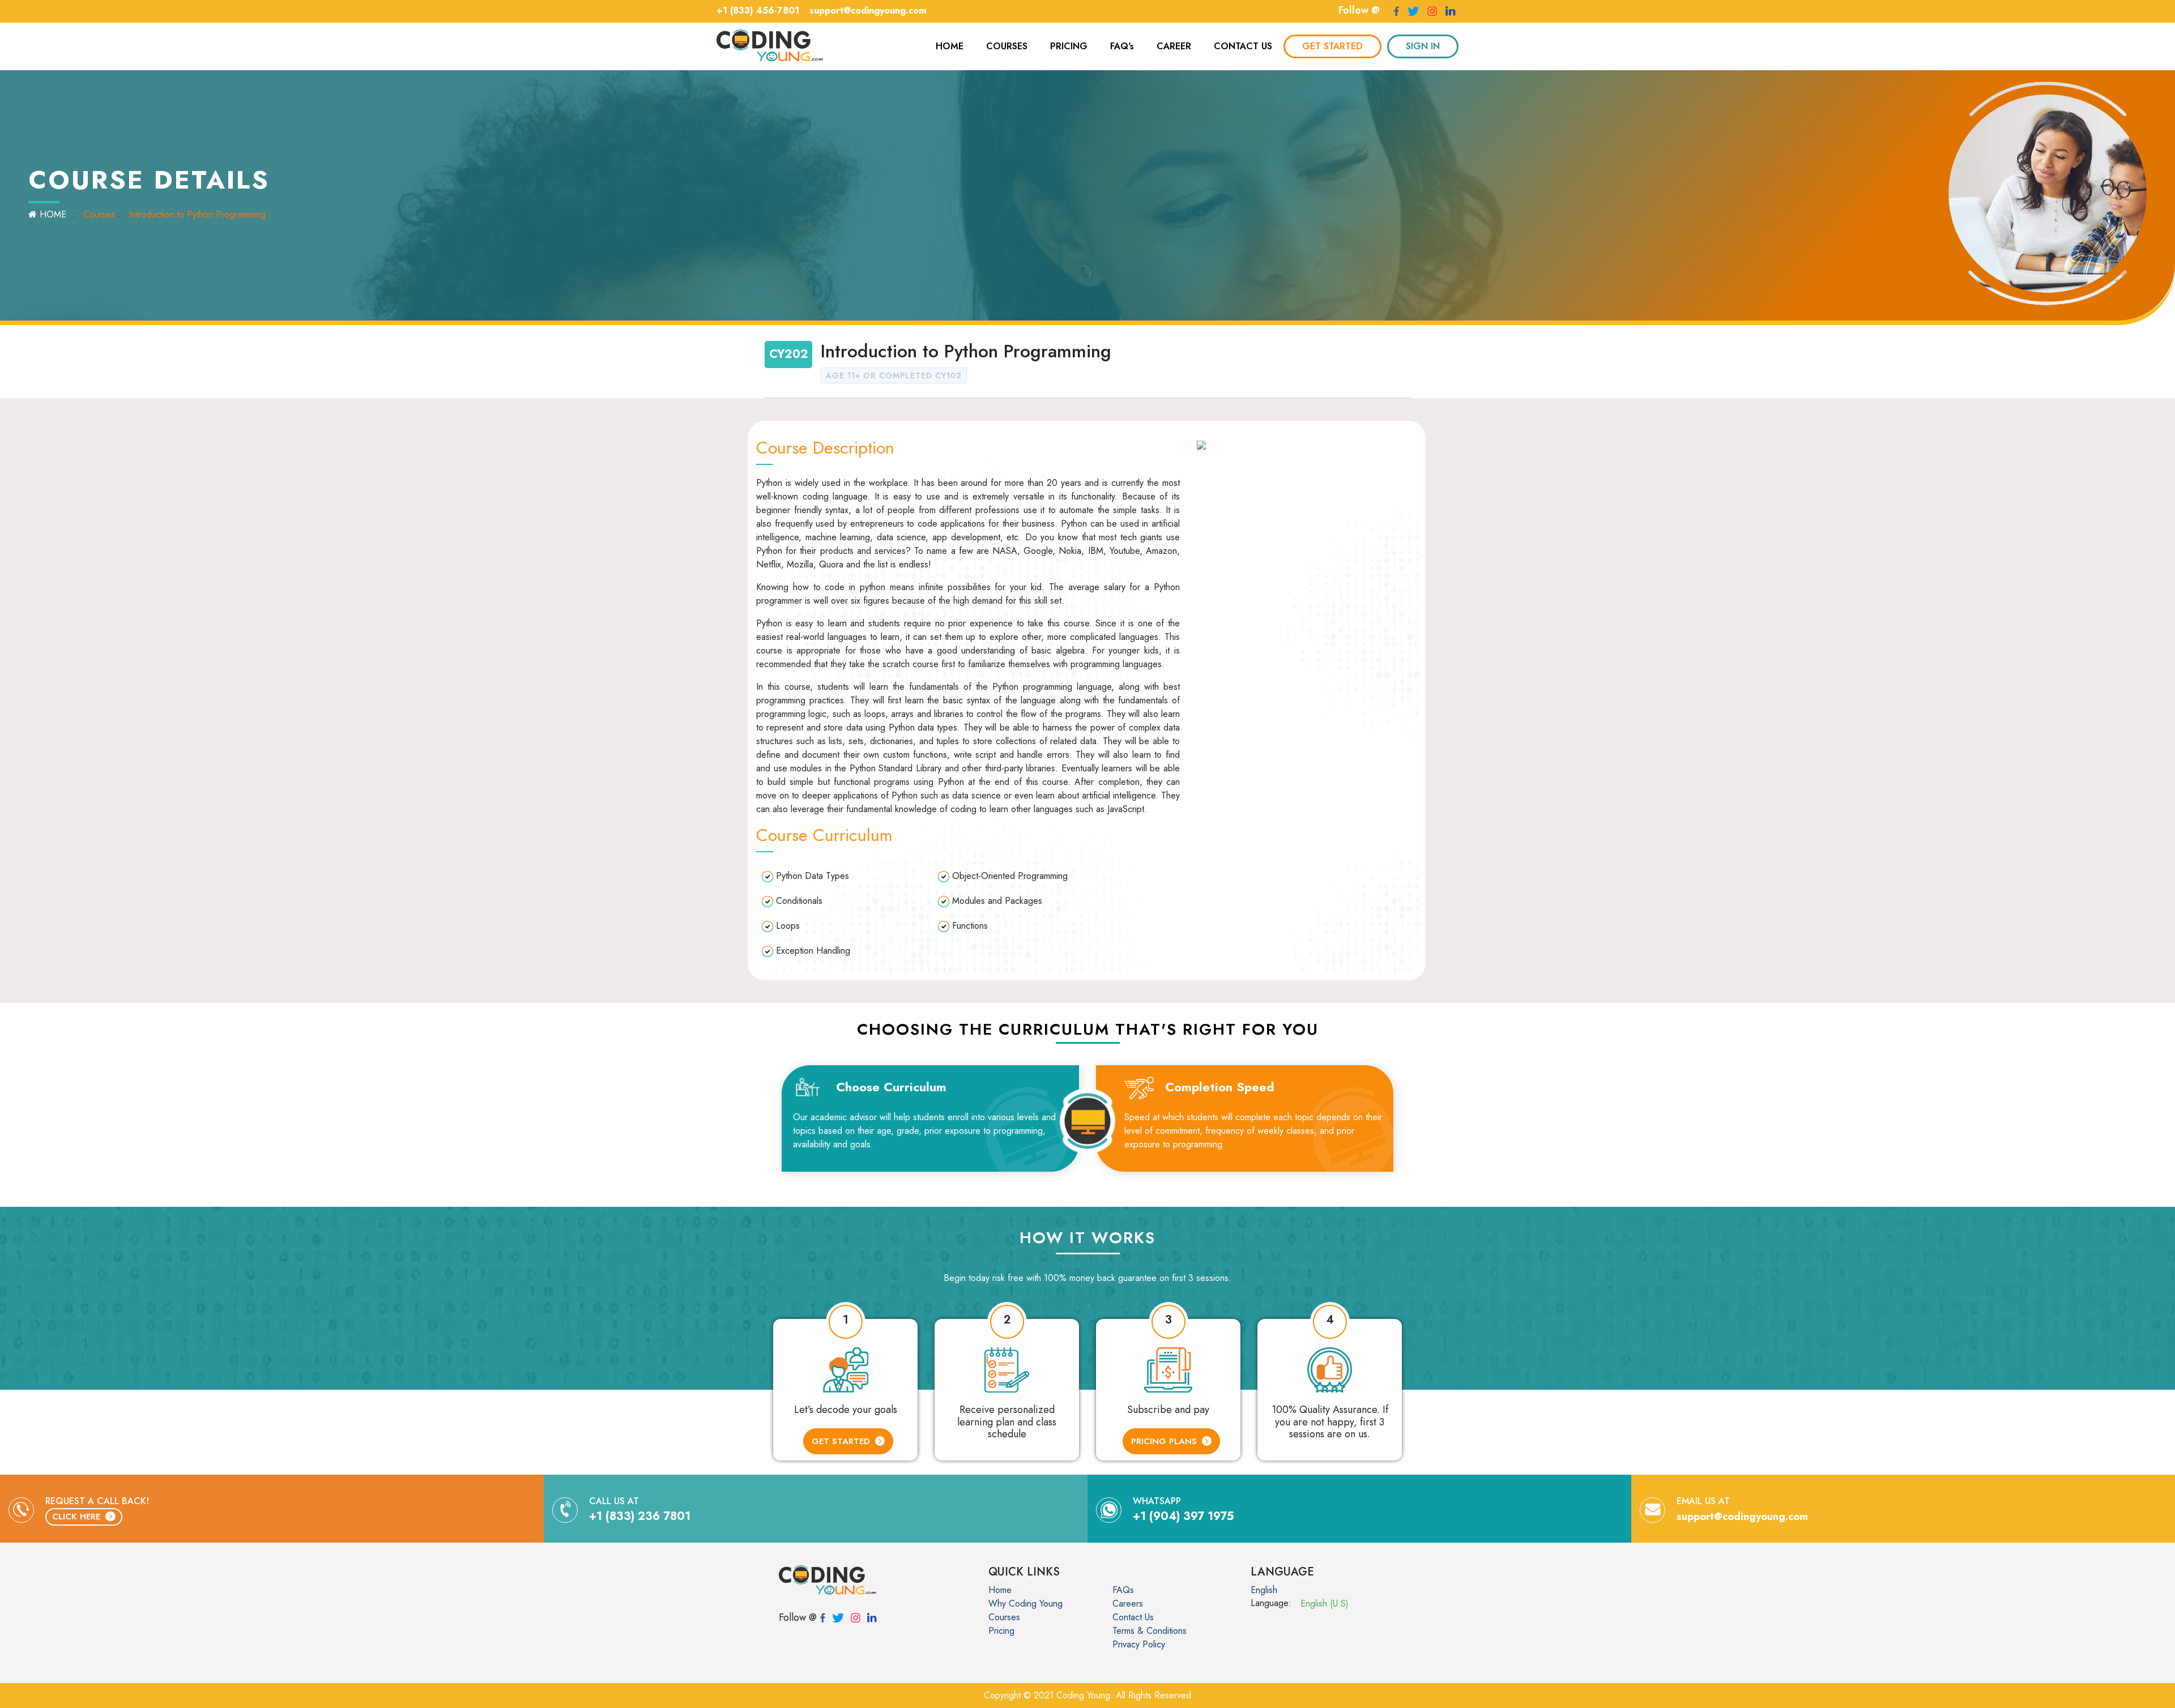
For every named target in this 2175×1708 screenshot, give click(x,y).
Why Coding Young (1025, 1604)
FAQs (1123, 1590)
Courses (99, 214)
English (1264, 1590)
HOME (950, 46)
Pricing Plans (1165, 1441)
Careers (1128, 1604)
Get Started (842, 1441)
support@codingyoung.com (868, 10)
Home (1000, 1590)
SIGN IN (1423, 46)
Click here (78, 1517)
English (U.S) (1325, 1604)
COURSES (1007, 46)
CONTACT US (1243, 46)
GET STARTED (1332, 46)
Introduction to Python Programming (197, 214)
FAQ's (1122, 46)
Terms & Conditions (1150, 1631)
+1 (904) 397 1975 (1184, 1516)
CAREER (1174, 46)
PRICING (1069, 46)
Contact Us (1133, 1617)
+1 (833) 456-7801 (758, 10)
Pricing (1001, 1631)
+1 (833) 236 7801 (640, 1516)
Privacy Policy (1139, 1644)
